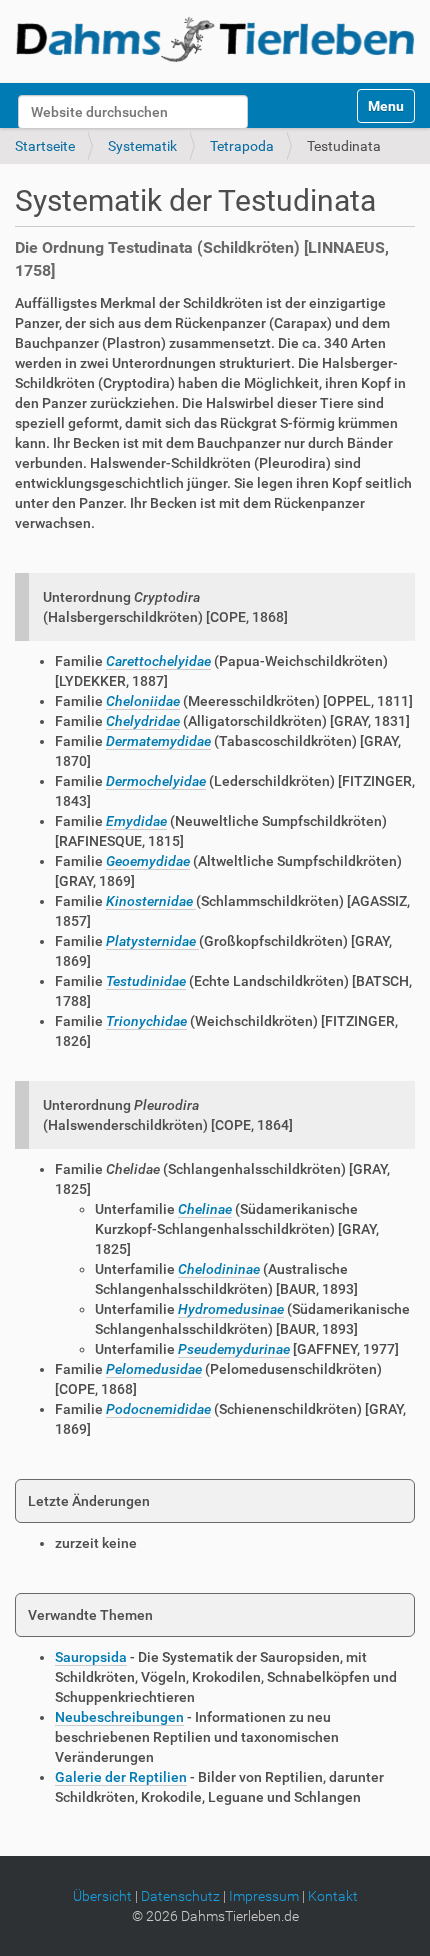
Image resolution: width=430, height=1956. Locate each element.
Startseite (45, 146)
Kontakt (333, 1896)
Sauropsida (91, 1657)
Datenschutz (180, 1896)
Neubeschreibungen (119, 1717)
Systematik (142, 146)
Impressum (264, 1896)
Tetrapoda (242, 146)
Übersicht (102, 1896)
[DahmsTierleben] (215, 39)
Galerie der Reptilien (121, 1777)
